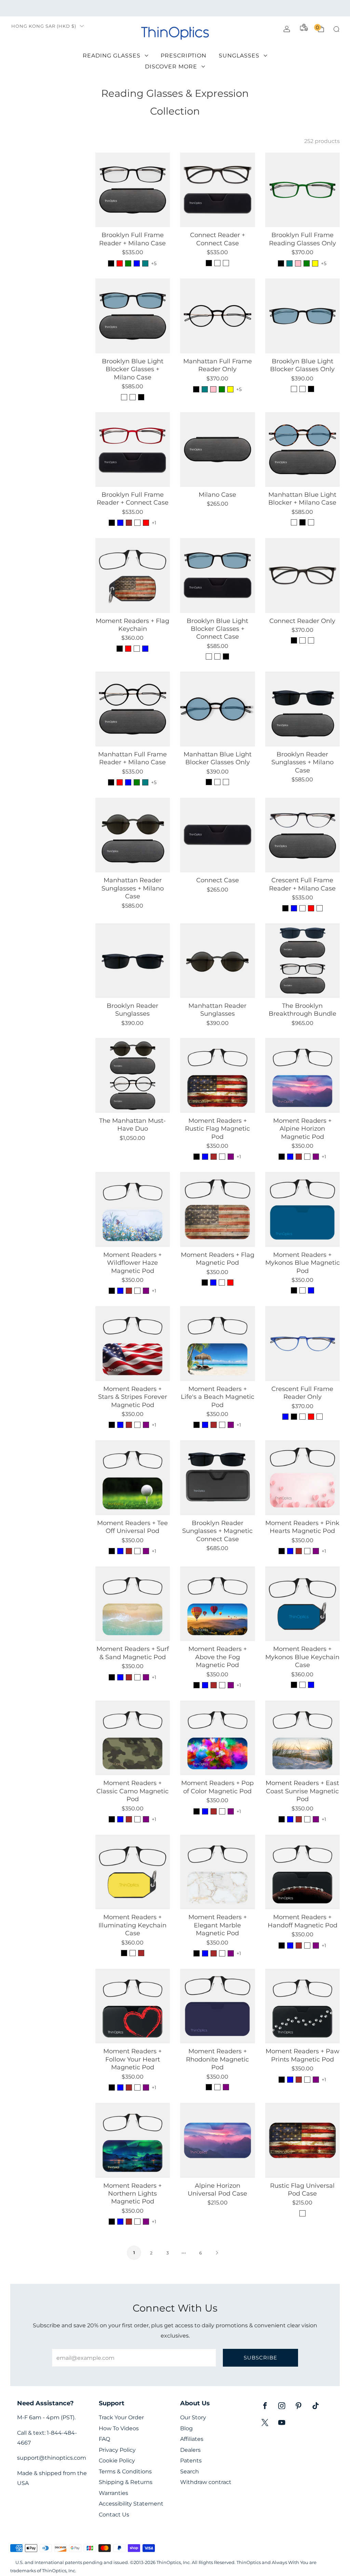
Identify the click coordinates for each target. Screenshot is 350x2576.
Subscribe (260, 2358)
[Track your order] (304, 27)
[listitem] (175, 8)
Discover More (171, 67)
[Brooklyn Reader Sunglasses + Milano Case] (303, 709)
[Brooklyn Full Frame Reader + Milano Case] (133, 190)
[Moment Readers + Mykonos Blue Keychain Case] (303, 1604)
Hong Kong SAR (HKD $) (44, 26)
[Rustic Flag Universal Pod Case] (303, 2140)
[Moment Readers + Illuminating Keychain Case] (133, 1872)
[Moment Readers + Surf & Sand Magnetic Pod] (133, 1604)
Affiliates (192, 2439)
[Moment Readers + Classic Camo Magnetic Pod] (133, 1738)
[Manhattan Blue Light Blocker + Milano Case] (303, 450)
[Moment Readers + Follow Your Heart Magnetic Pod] (133, 2006)
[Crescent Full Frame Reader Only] (303, 1344)
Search (190, 2471)
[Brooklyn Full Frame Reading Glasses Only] (303, 190)
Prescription (184, 56)
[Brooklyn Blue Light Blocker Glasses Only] (303, 316)
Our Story (193, 2417)
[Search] (336, 29)
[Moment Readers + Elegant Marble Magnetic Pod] (218, 1872)
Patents (191, 2461)
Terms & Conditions (125, 2471)
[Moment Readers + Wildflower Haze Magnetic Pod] (133, 1209)
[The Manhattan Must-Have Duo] (133, 1075)
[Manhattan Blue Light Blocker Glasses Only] (218, 709)
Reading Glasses (112, 56)
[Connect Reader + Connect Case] (218, 190)
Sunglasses (239, 56)
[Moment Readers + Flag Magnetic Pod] (218, 1209)
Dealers (190, 2450)
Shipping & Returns (126, 2482)
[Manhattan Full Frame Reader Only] (218, 316)
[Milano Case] (218, 450)
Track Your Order (121, 2417)
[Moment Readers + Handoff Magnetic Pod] (303, 1872)
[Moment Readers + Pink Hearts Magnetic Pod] (303, 1478)
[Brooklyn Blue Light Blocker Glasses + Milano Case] (133, 316)
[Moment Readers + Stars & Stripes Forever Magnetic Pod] (133, 1344)
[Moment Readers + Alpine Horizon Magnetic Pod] (303, 1075)
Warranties (113, 2493)
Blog (186, 2428)
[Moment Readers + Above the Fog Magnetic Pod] (218, 1604)
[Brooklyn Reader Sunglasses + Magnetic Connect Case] (218, 1478)
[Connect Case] (218, 835)
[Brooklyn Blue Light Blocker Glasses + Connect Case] (218, 576)
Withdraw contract (206, 2482)
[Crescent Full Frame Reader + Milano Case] (303, 835)
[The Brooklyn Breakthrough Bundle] (303, 961)
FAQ (104, 2439)
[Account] (287, 29)
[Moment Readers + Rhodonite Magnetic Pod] (218, 2006)
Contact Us (114, 2515)
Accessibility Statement (131, 2504)
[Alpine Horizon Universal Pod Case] (218, 2140)
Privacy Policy (117, 2450)
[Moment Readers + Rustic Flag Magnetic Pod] (218, 1075)
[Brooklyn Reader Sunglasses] (133, 961)
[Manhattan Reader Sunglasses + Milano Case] (133, 835)
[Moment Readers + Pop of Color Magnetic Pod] (218, 1738)
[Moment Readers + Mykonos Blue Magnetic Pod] (303, 1209)
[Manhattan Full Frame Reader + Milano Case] (133, 709)
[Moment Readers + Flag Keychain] (133, 576)
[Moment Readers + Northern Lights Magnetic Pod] (133, 2140)
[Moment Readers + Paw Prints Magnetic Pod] (303, 2006)
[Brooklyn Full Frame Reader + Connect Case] (133, 450)
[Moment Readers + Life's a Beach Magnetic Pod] (218, 1344)
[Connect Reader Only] (303, 576)
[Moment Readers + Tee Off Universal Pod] (133, 1478)
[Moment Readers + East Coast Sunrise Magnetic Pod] (303, 1738)
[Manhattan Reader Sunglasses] (218, 961)
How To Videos (119, 2428)
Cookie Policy (117, 2461)
